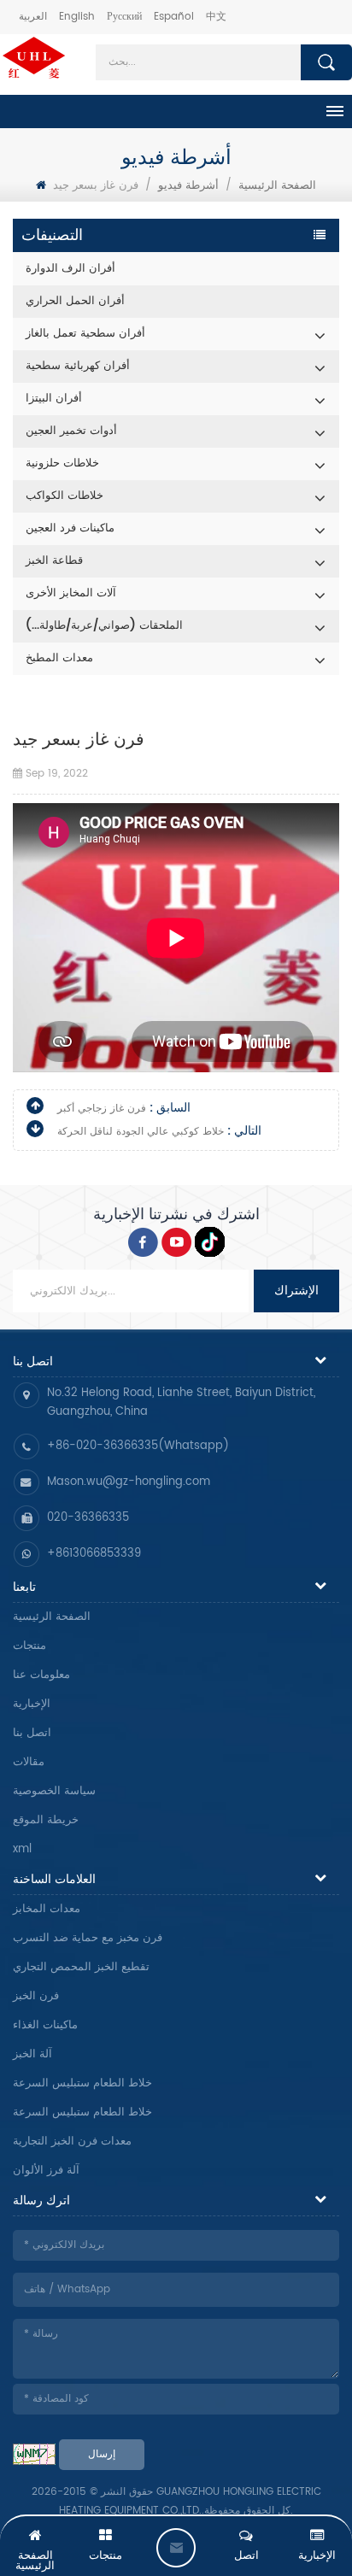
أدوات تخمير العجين (71, 431)
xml (22, 1849)
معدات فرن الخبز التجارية (72, 2142)
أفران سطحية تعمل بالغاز (85, 334)
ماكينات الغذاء (45, 2025)
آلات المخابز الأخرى (71, 593)
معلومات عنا (41, 1675)
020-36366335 (88, 1518)
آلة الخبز (32, 2054)
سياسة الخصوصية (54, 1791)
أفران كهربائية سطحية (78, 366)
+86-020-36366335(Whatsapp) (138, 1446)
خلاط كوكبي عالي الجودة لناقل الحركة (141, 1132)
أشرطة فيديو (188, 186)
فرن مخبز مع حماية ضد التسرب (88, 1938)
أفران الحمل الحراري (75, 301)
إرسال (102, 2454)
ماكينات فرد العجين (70, 528)
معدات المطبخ (59, 658)
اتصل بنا (32, 1733)
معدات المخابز (47, 1909)
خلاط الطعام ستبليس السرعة (82, 2083)
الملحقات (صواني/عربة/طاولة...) (104, 626)
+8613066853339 (94, 1554)
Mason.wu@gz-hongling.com (129, 1482)
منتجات (29, 1646)
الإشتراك (296, 1291)
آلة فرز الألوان (46, 2171)
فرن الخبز (36, 1996)
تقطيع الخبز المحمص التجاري (81, 1967)
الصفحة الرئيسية (52, 1617)
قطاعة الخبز (54, 561)
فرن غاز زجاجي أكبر (102, 1109)
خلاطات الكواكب (65, 496)
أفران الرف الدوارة (70, 269)
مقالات (29, 1762)
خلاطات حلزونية (62, 464)
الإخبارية (32, 1704)
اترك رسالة (176, 2548)
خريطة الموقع (46, 1820)
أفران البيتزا (54, 399)
